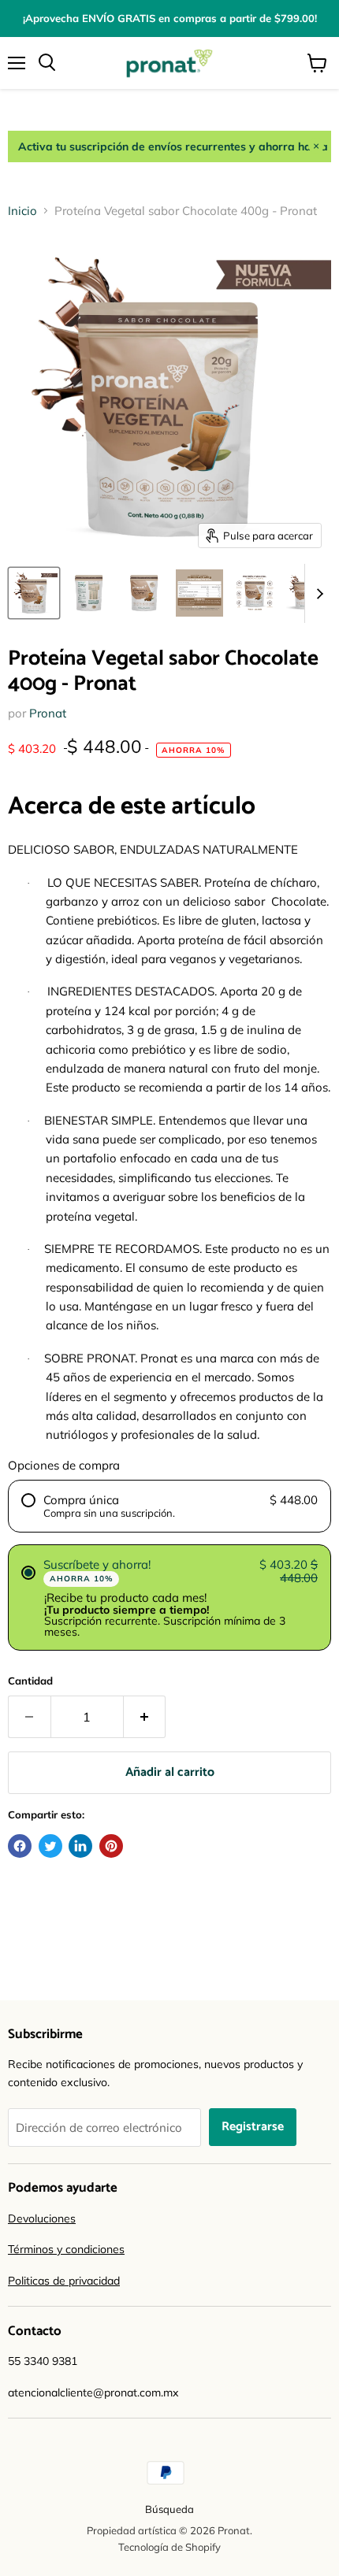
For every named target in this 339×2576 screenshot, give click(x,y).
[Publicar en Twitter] (50, 1846)
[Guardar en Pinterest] (111, 1846)
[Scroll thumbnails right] (317, 593)
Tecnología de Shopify (169, 2547)
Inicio (22, 211)
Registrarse (253, 2127)
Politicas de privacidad (64, 2281)
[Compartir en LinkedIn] (80, 1846)
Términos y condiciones (66, 2249)
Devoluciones (42, 2218)
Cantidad (30, 1681)
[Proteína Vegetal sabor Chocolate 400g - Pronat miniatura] (34, 593)
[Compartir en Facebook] (20, 1846)
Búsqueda (169, 2509)
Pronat (48, 713)
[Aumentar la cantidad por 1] (145, 1717)
